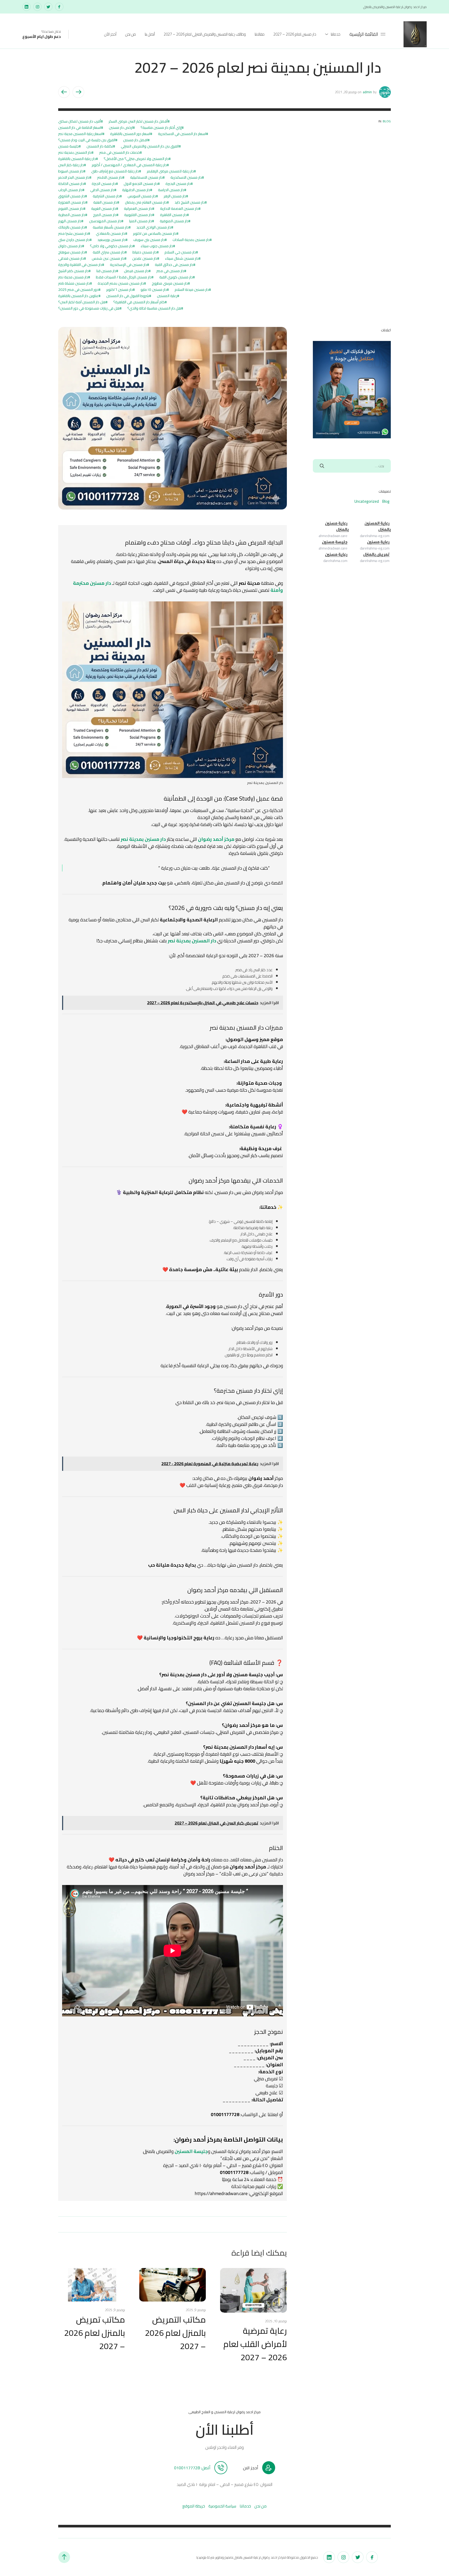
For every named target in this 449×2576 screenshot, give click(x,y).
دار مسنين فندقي (71, 258)
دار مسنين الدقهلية (136, 190)
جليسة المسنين (191, 2151)
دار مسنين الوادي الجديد (154, 227)
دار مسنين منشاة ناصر (74, 283)
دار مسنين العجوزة (72, 202)
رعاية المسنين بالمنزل (378, 526)
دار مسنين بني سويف (149, 240)
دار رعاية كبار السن (71, 165)
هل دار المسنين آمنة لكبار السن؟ (82, 302)
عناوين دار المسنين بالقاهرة (78, 296)
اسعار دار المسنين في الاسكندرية (182, 134)
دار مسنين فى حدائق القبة (174, 265)
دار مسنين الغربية (104, 209)
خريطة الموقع (194, 2506)
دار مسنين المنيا (141, 221)
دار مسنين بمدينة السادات (191, 240)
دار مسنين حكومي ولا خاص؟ (111, 246)
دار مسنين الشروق (72, 196)
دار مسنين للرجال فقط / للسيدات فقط (124, 277)
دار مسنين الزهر (175, 196)
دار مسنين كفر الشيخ (73, 271)
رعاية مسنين (378, 542)
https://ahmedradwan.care (221, 2193)
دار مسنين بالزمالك (72, 227)
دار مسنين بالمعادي (111, 233)
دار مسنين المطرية (72, 215)
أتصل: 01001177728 (192, 2468)
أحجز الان (251, 2468)
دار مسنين (248, 1391)
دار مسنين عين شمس (108, 258)
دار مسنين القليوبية (138, 215)
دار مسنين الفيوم (71, 209)
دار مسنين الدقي (102, 190)
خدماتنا (336, 34)
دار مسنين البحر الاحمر (74, 177)
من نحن (131, 34)
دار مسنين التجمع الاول (141, 184)
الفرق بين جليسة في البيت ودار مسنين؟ (87, 140)
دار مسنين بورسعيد (111, 240)
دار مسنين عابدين (145, 258)
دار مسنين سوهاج (72, 252)
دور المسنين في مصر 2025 (78, 290)
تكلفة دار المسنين (100, 146)
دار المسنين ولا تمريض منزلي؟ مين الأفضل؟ (136, 159)
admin (367, 92)
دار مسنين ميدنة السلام (192, 290)
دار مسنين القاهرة (173, 215)
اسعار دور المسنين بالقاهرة (130, 134)
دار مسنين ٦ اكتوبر (120, 290)
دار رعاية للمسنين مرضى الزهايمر (170, 171)
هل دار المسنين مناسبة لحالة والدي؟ (154, 308)
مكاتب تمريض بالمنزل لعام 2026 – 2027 (95, 2333)
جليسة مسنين (68, 146)
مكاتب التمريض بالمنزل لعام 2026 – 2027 (175, 2333)
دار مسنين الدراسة (171, 190)
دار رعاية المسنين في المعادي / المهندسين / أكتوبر (129, 165)
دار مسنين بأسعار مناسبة (111, 227)
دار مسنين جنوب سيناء (157, 246)
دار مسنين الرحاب (70, 190)
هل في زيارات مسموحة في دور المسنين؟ (89, 308)
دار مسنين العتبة (105, 202)
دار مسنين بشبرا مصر (73, 233)
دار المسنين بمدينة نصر (75, 152)
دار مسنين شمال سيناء (182, 258)
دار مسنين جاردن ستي (74, 240)
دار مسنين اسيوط (71, 171)
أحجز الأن (110, 34)
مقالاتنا (260, 34)
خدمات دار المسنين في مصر (120, 152)
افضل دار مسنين (135, 140)
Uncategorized (367, 501)
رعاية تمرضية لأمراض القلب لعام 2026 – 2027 (255, 2344)
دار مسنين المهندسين (105, 221)
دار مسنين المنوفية (174, 221)
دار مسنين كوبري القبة (176, 277)
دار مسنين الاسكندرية (186, 177)
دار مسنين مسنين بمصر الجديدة (121, 283)
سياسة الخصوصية (222, 2506)
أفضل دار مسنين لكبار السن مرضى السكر (138, 121)
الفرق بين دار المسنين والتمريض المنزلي (150, 146)
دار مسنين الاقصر (110, 177)
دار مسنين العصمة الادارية (179, 209)
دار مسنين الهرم (70, 221)
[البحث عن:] (352, 466)
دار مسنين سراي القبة (109, 252)
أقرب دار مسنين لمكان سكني (80, 121)
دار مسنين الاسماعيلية (146, 177)
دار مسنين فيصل (136, 271)
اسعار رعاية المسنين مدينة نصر (80, 134)
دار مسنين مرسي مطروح (170, 283)
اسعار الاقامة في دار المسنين (80, 128)
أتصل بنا (150, 34)
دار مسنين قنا (106, 271)
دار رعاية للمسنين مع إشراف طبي (115, 171)
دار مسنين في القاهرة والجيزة (80, 265)
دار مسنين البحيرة (178, 184)
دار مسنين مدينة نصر (73, 277)
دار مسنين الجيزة (104, 184)
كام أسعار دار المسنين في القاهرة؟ (139, 302)
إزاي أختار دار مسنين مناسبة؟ (161, 128)
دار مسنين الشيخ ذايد (190, 202)
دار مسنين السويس (142, 196)
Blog (387, 121)
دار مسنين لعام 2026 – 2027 (295, 34)
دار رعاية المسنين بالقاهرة (77, 159)
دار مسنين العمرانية (138, 209)
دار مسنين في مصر (170, 271)
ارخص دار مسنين (121, 128)
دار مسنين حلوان (70, 246)
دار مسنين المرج (105, 215)
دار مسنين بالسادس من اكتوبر (155, 233)
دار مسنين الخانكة (71, 184)
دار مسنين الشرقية (106, 196)
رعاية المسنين (167, 296)
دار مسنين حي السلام (180, 252)
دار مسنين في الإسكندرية (128, 265)
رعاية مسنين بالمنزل (337, 526)
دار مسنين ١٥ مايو (154, 290)
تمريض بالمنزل (376, 554)
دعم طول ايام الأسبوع (42, 36)
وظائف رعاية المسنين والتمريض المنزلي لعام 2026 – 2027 (205, 34)
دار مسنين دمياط (145, 252)
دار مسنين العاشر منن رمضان (146, 202)
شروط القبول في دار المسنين (128, 296)
